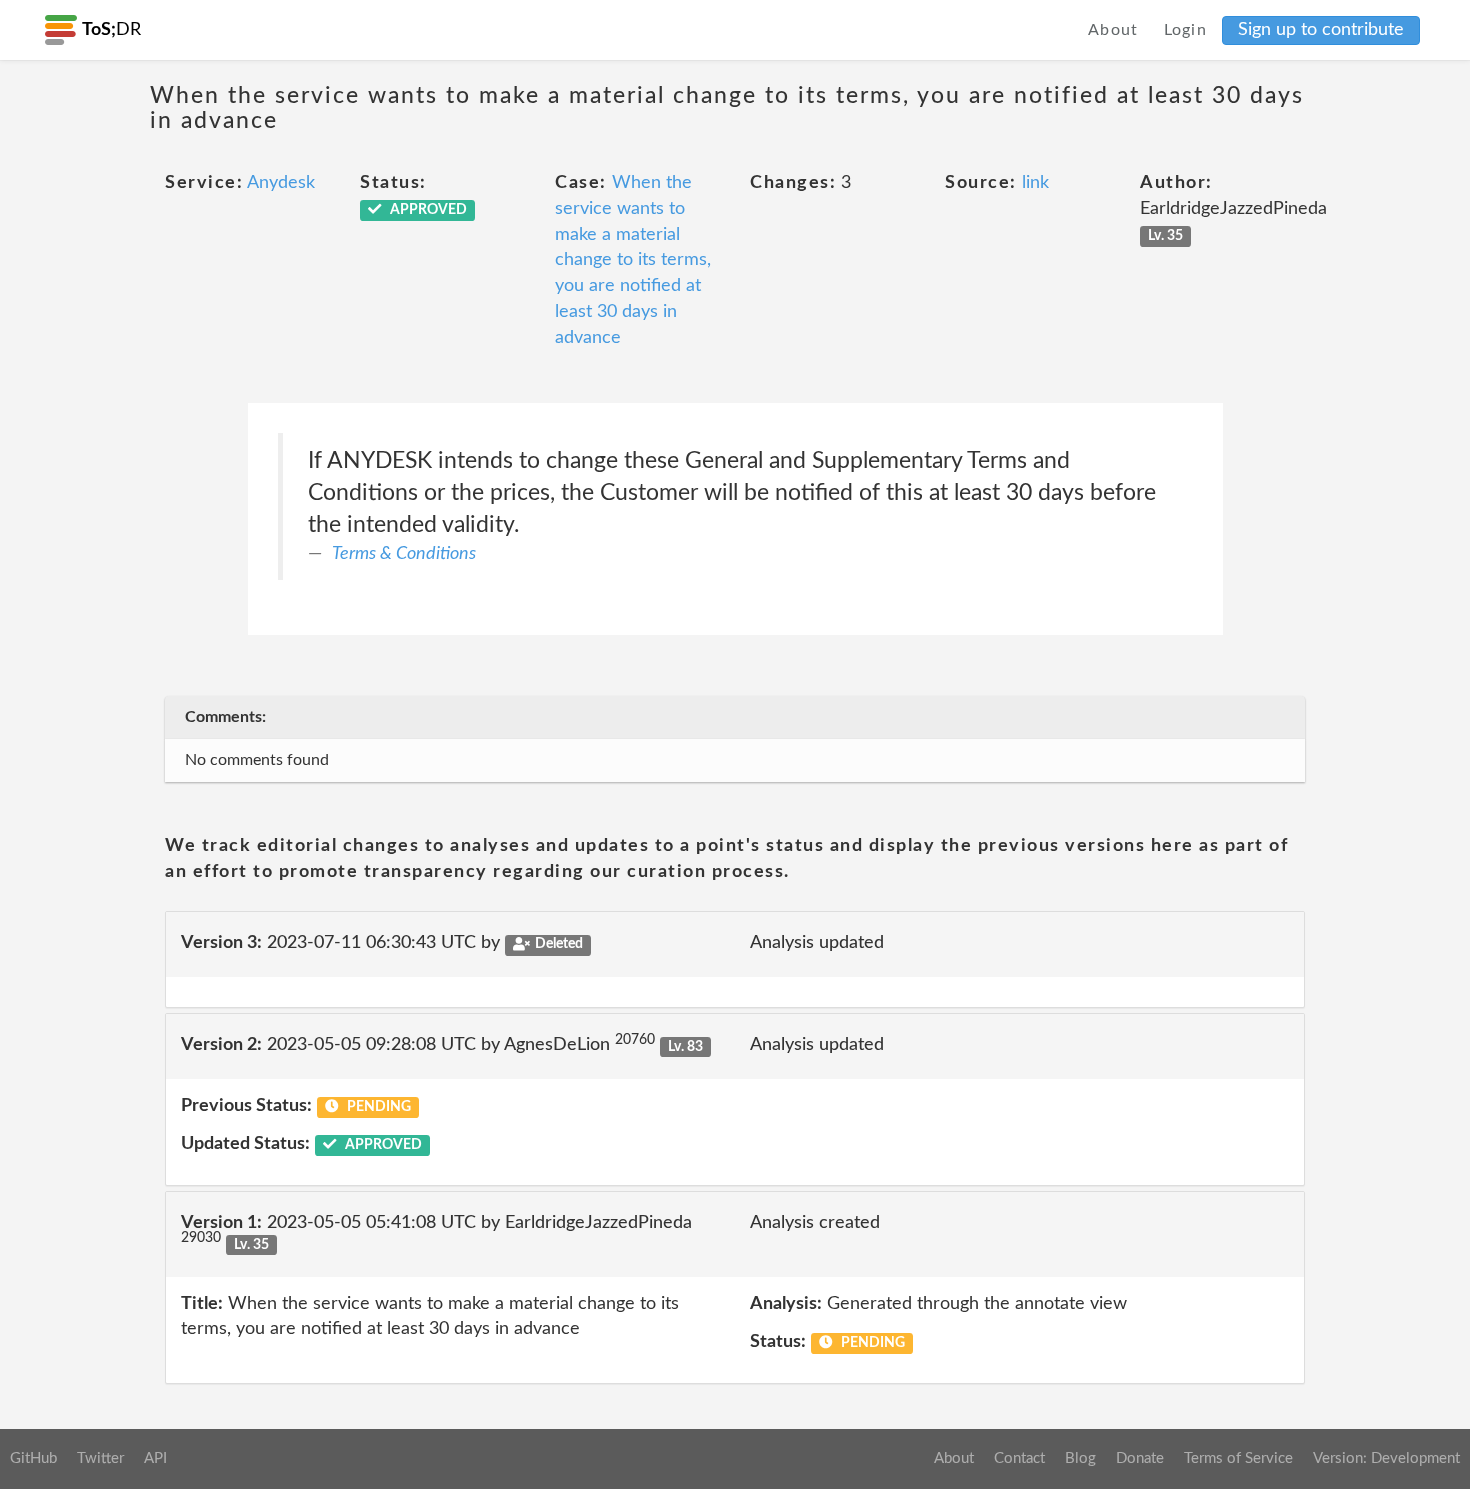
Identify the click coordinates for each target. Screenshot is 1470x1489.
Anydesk (281, 183)
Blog (1080, 1458)
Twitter (100, 1458)
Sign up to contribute (1321, 30)
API (155, 1458)
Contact (1019, 1458)
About (1113, 30)
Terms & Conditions (404, 554)
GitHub (33, 1458)
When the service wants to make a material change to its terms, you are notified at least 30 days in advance (633, 260)
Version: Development (1386, 1458)
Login (1186, 30)
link (1035, 183)
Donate (1140, 1458)
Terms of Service (1238, 1458)
